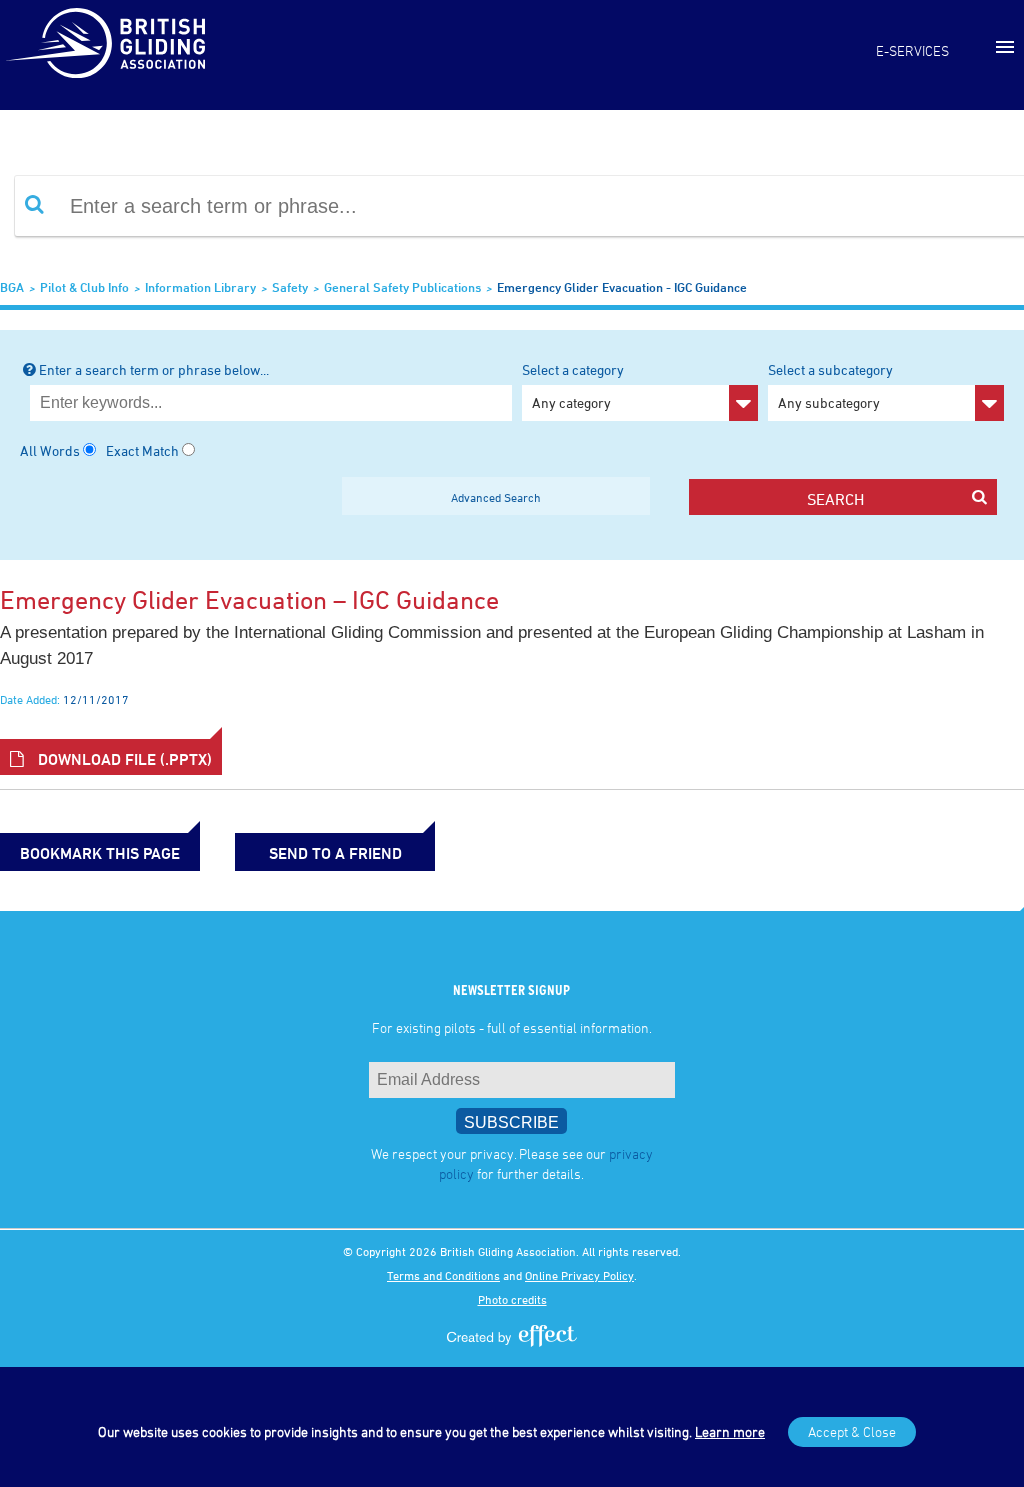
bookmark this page (100, 853)
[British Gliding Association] (105, 43)
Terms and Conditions (443, 1275)
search (835, 499)
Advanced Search (496, 497)
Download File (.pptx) (123, 759)
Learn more (730, 1431)
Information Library (200, 287)
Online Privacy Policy (579, 1275)
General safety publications (402, 287)
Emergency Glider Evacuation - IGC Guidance (622, 287)
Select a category (573, 386)
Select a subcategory (830, 386)
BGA (12, 287)
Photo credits (512, 1299)
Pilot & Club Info (84, 287)
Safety (290, 287)
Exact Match (142, 450)
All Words (50, 450)
